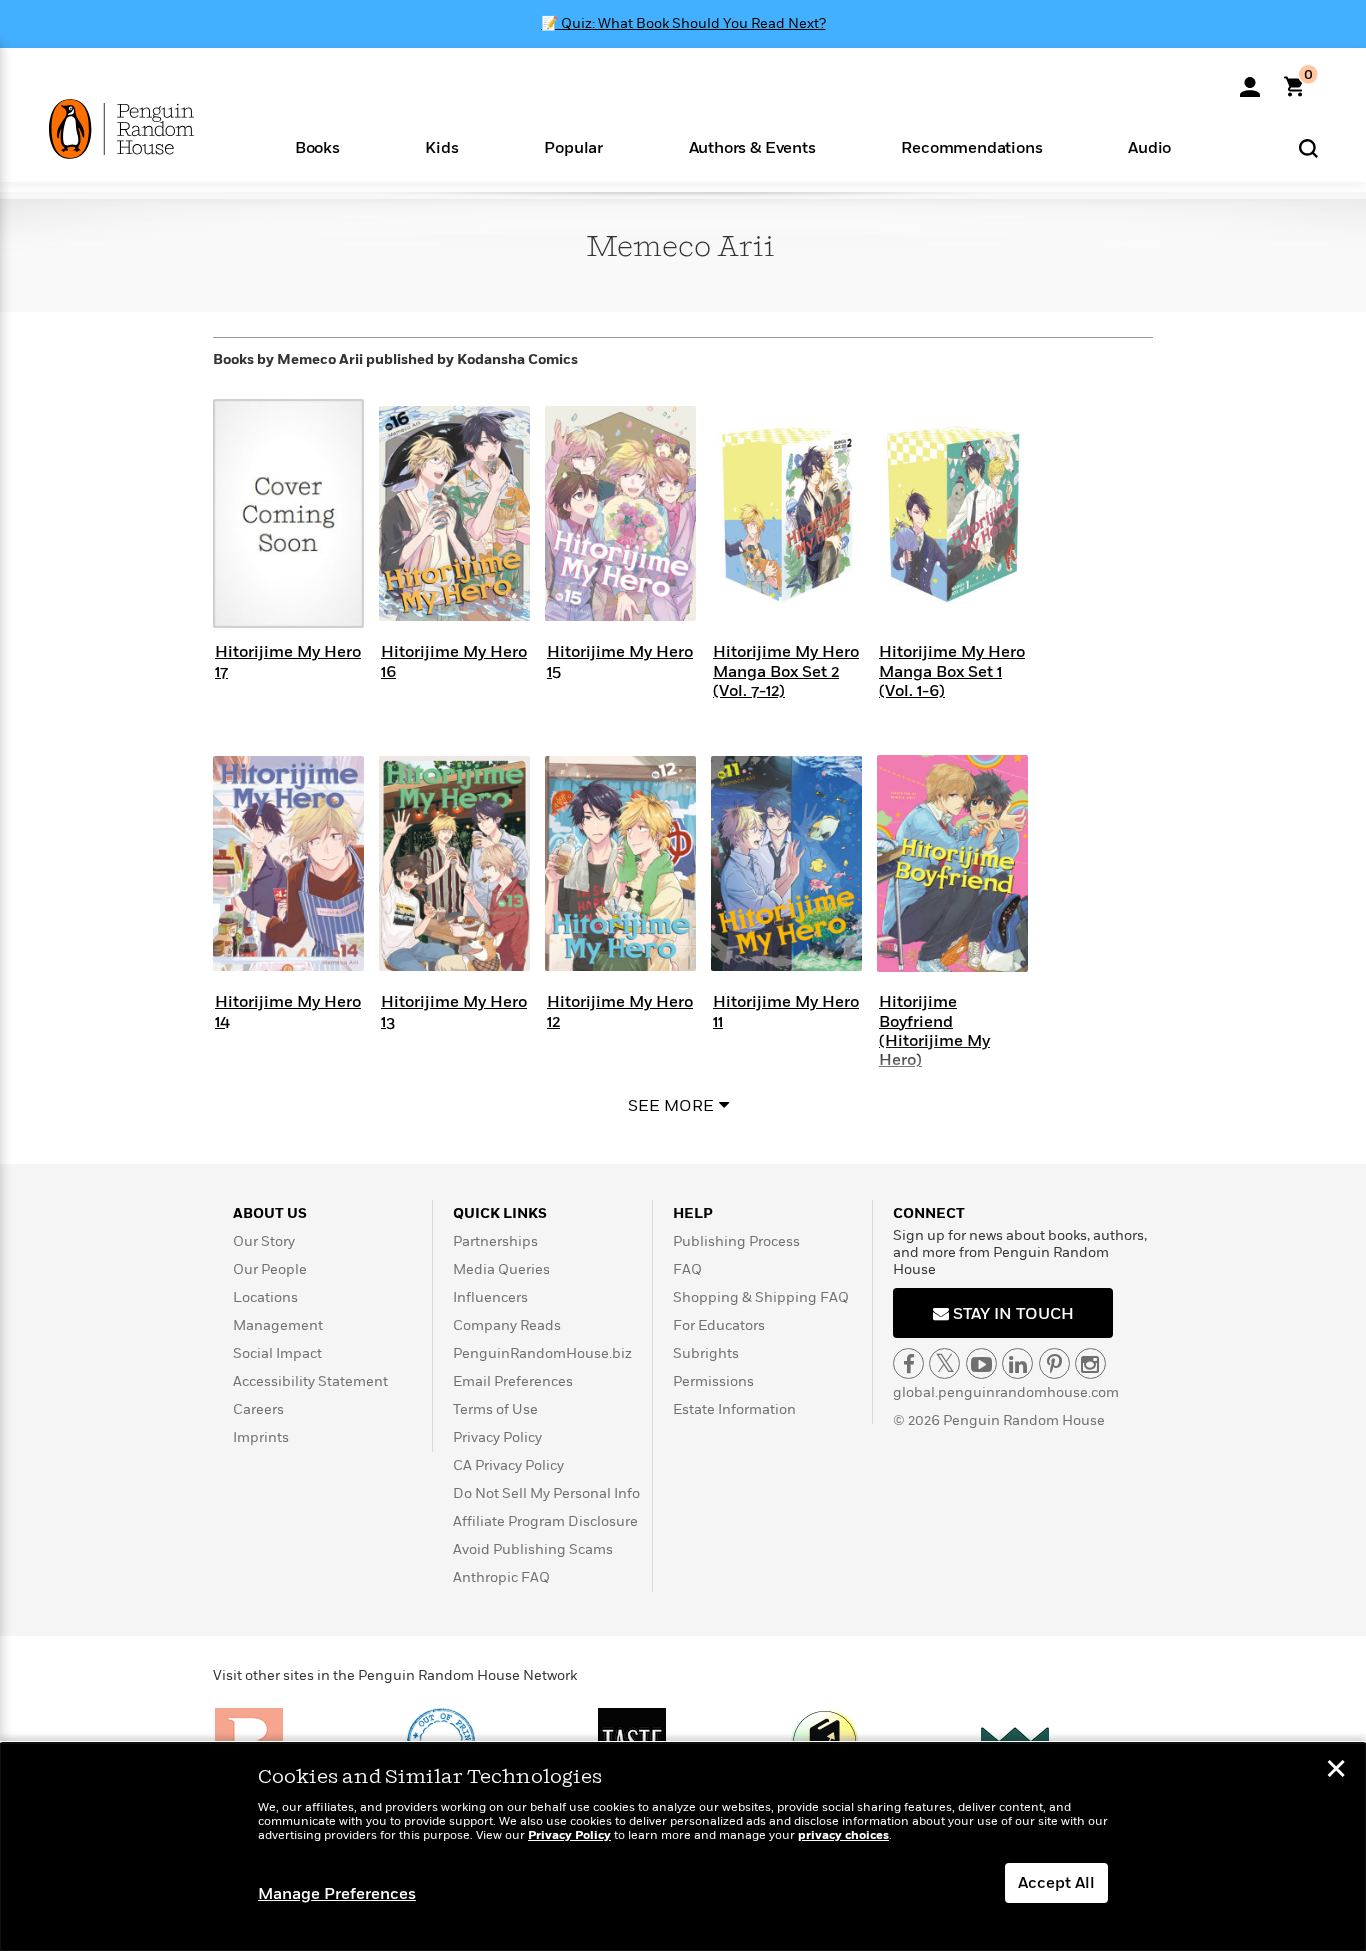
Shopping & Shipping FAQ (761, 1297)
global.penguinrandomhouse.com (1006, 1392)
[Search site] (1308, 147)
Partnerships (495, 1241)
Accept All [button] (1056, 1883)
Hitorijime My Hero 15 (620, 661)
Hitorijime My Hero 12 (620, 1011)
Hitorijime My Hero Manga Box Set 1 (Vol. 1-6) (952, 671)
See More (671, 1106)
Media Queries (501, 1269)
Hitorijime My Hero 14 (288, 1011)
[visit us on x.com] (944, 1363)
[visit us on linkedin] (1017, 1363)
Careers (258, 1409)
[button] (317, 146)
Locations (265, 1297)
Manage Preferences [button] (337, 1894)
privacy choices (843, 1835)
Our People (270, 1269)
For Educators (719, 1325)
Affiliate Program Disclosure (545, 1521)
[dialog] (683, 1847)
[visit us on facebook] (908, 1363)
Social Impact (277, 1353)
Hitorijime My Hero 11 (786, 1011)
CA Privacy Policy (508, 1465)
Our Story (264, 1241)
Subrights (706, 1353)
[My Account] (1250, 80)
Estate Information (734, 1409)
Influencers (490, 1297)
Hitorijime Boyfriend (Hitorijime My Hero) (934, 1031)
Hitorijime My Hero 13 (454, 1011)
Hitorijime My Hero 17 (288, 661)
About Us (270, 1213)
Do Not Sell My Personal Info (546, 1493)
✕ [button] (1336, 1771)
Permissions (713, 1381)
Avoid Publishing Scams (533, 1549)
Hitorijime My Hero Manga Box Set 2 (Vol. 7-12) (786, 671)
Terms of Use (495, 1409)
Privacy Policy (497, 1437)
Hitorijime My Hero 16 (454, 661)
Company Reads (507, 1325)
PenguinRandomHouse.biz (542, 1353)
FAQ (687, 1269)
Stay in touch (1011, 1314)
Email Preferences (513, 1381)
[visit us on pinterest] (1054, 1363)
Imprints (261, 1437)
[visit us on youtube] (981, 1363)
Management (278, 1325)
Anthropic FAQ (501, 1577)
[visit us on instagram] (1090, 1363)
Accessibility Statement (310, 1381)
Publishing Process (736, 1241)
